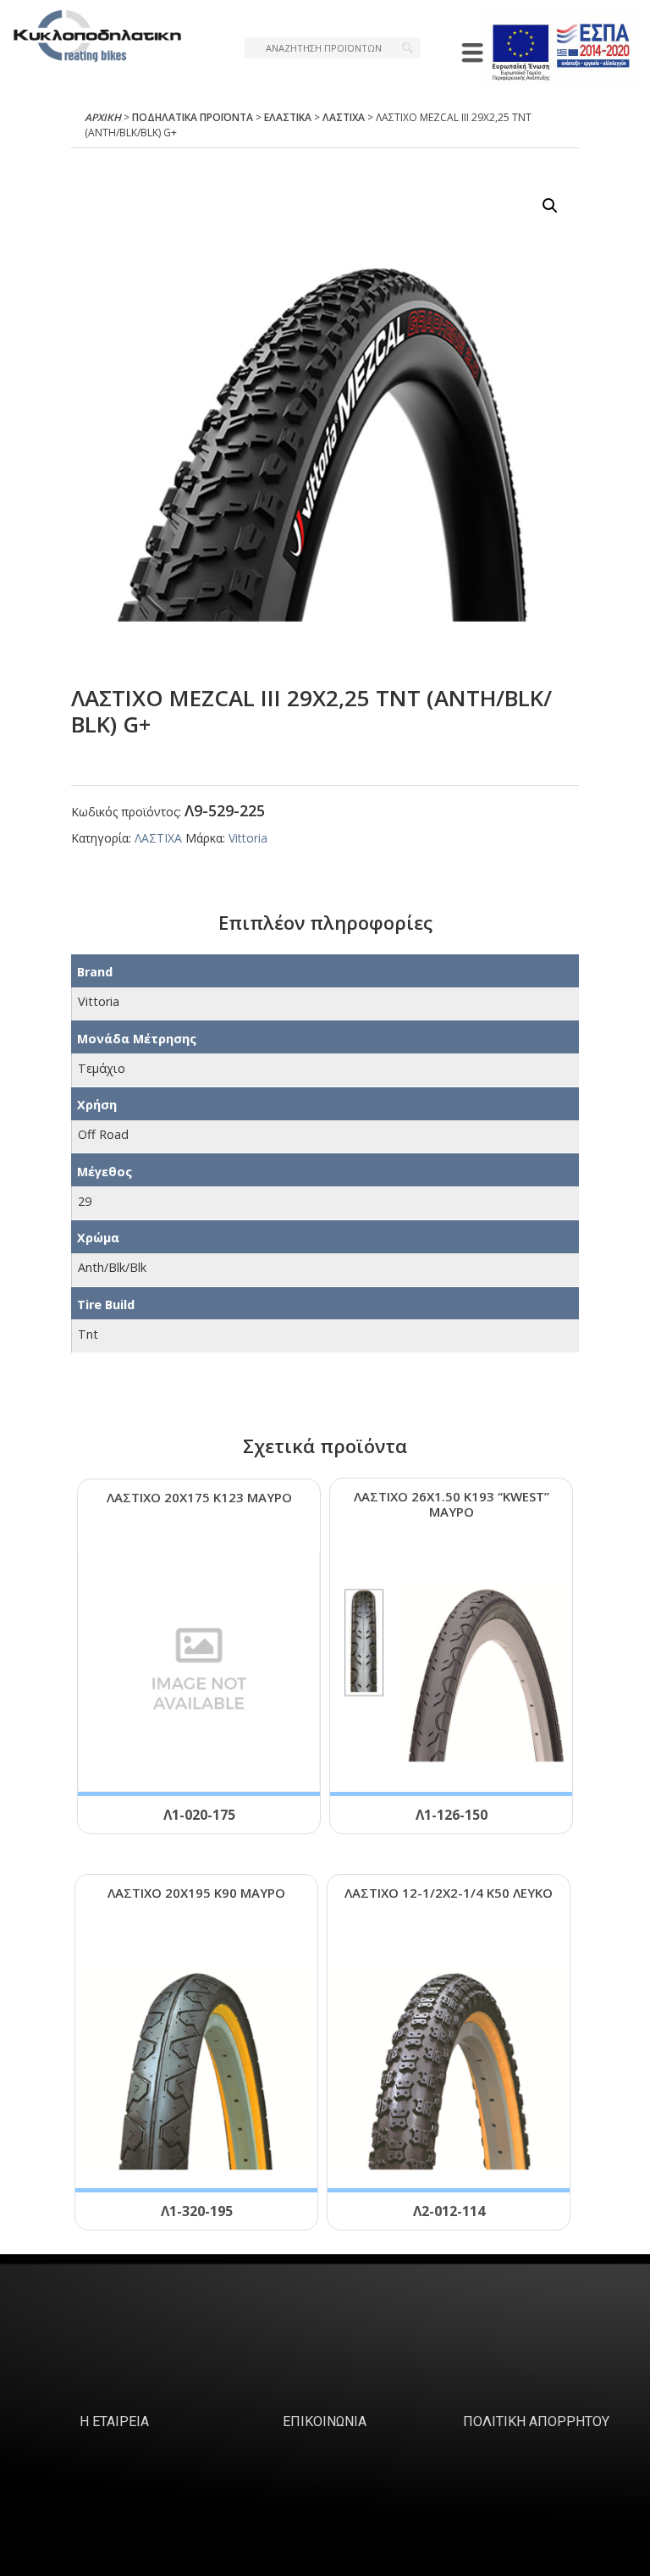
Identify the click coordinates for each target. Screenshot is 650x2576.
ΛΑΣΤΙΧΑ (344, 117)
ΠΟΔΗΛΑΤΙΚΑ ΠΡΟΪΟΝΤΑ (193, 117)
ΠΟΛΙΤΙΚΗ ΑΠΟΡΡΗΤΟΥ (536, 2421)
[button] (550, 206)
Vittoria (248, 838)
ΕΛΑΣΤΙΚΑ (288, 117)
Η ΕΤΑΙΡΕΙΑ (114, 2421)
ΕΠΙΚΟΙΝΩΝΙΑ (325, 2421)
